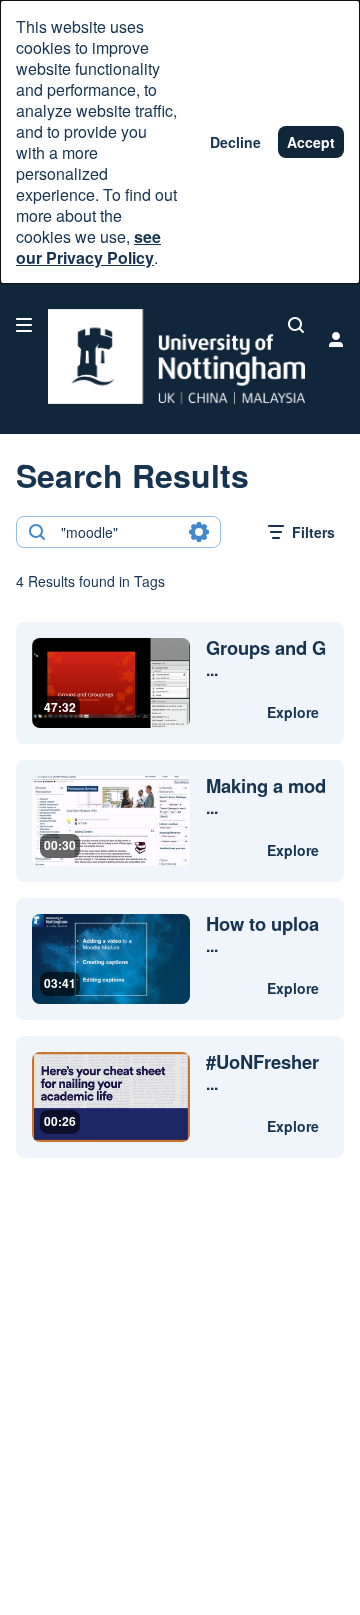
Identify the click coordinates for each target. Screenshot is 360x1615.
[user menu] (336, 339)
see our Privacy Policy (88, 247)
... (266, 659)
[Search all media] (296, 325)
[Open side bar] (24, 325)
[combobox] (117, 532)
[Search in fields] (199, 532)
